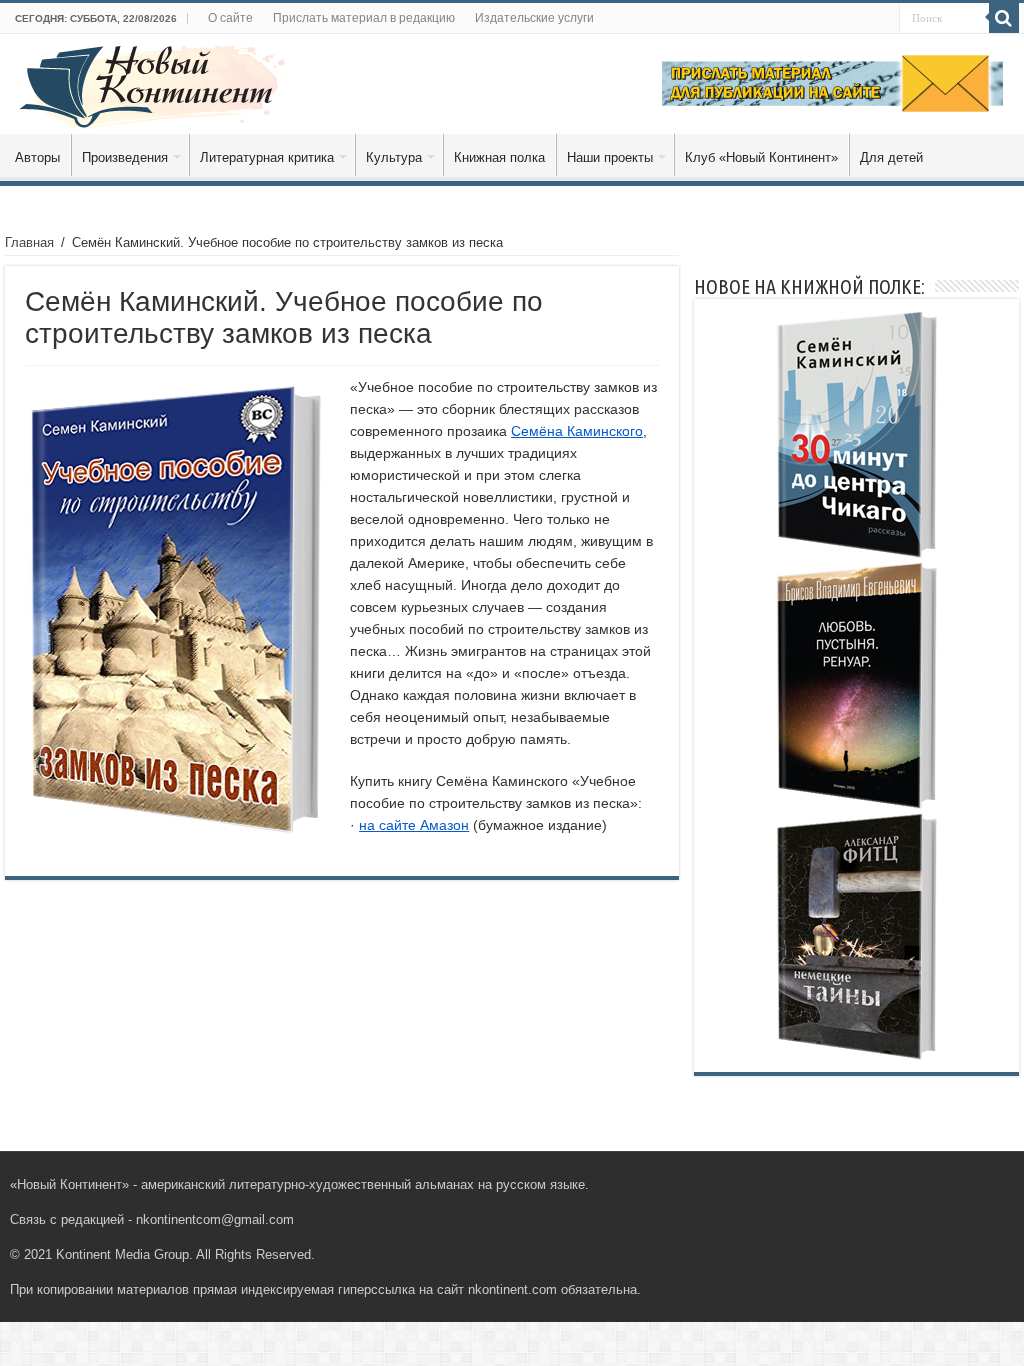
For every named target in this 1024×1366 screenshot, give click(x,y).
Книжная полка (499, 157)
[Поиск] (1004, 18)
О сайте (230, 18)
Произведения (125, 157)
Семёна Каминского (577, 431)
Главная (29, 242)
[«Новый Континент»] (152, 83)
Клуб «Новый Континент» (761, 157)
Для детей (891, 157)
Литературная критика (267, 157)
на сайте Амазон (414, 825)
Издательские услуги (534, 18)
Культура (394, 157)
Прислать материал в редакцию (364, 18)
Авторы (37, 157)
